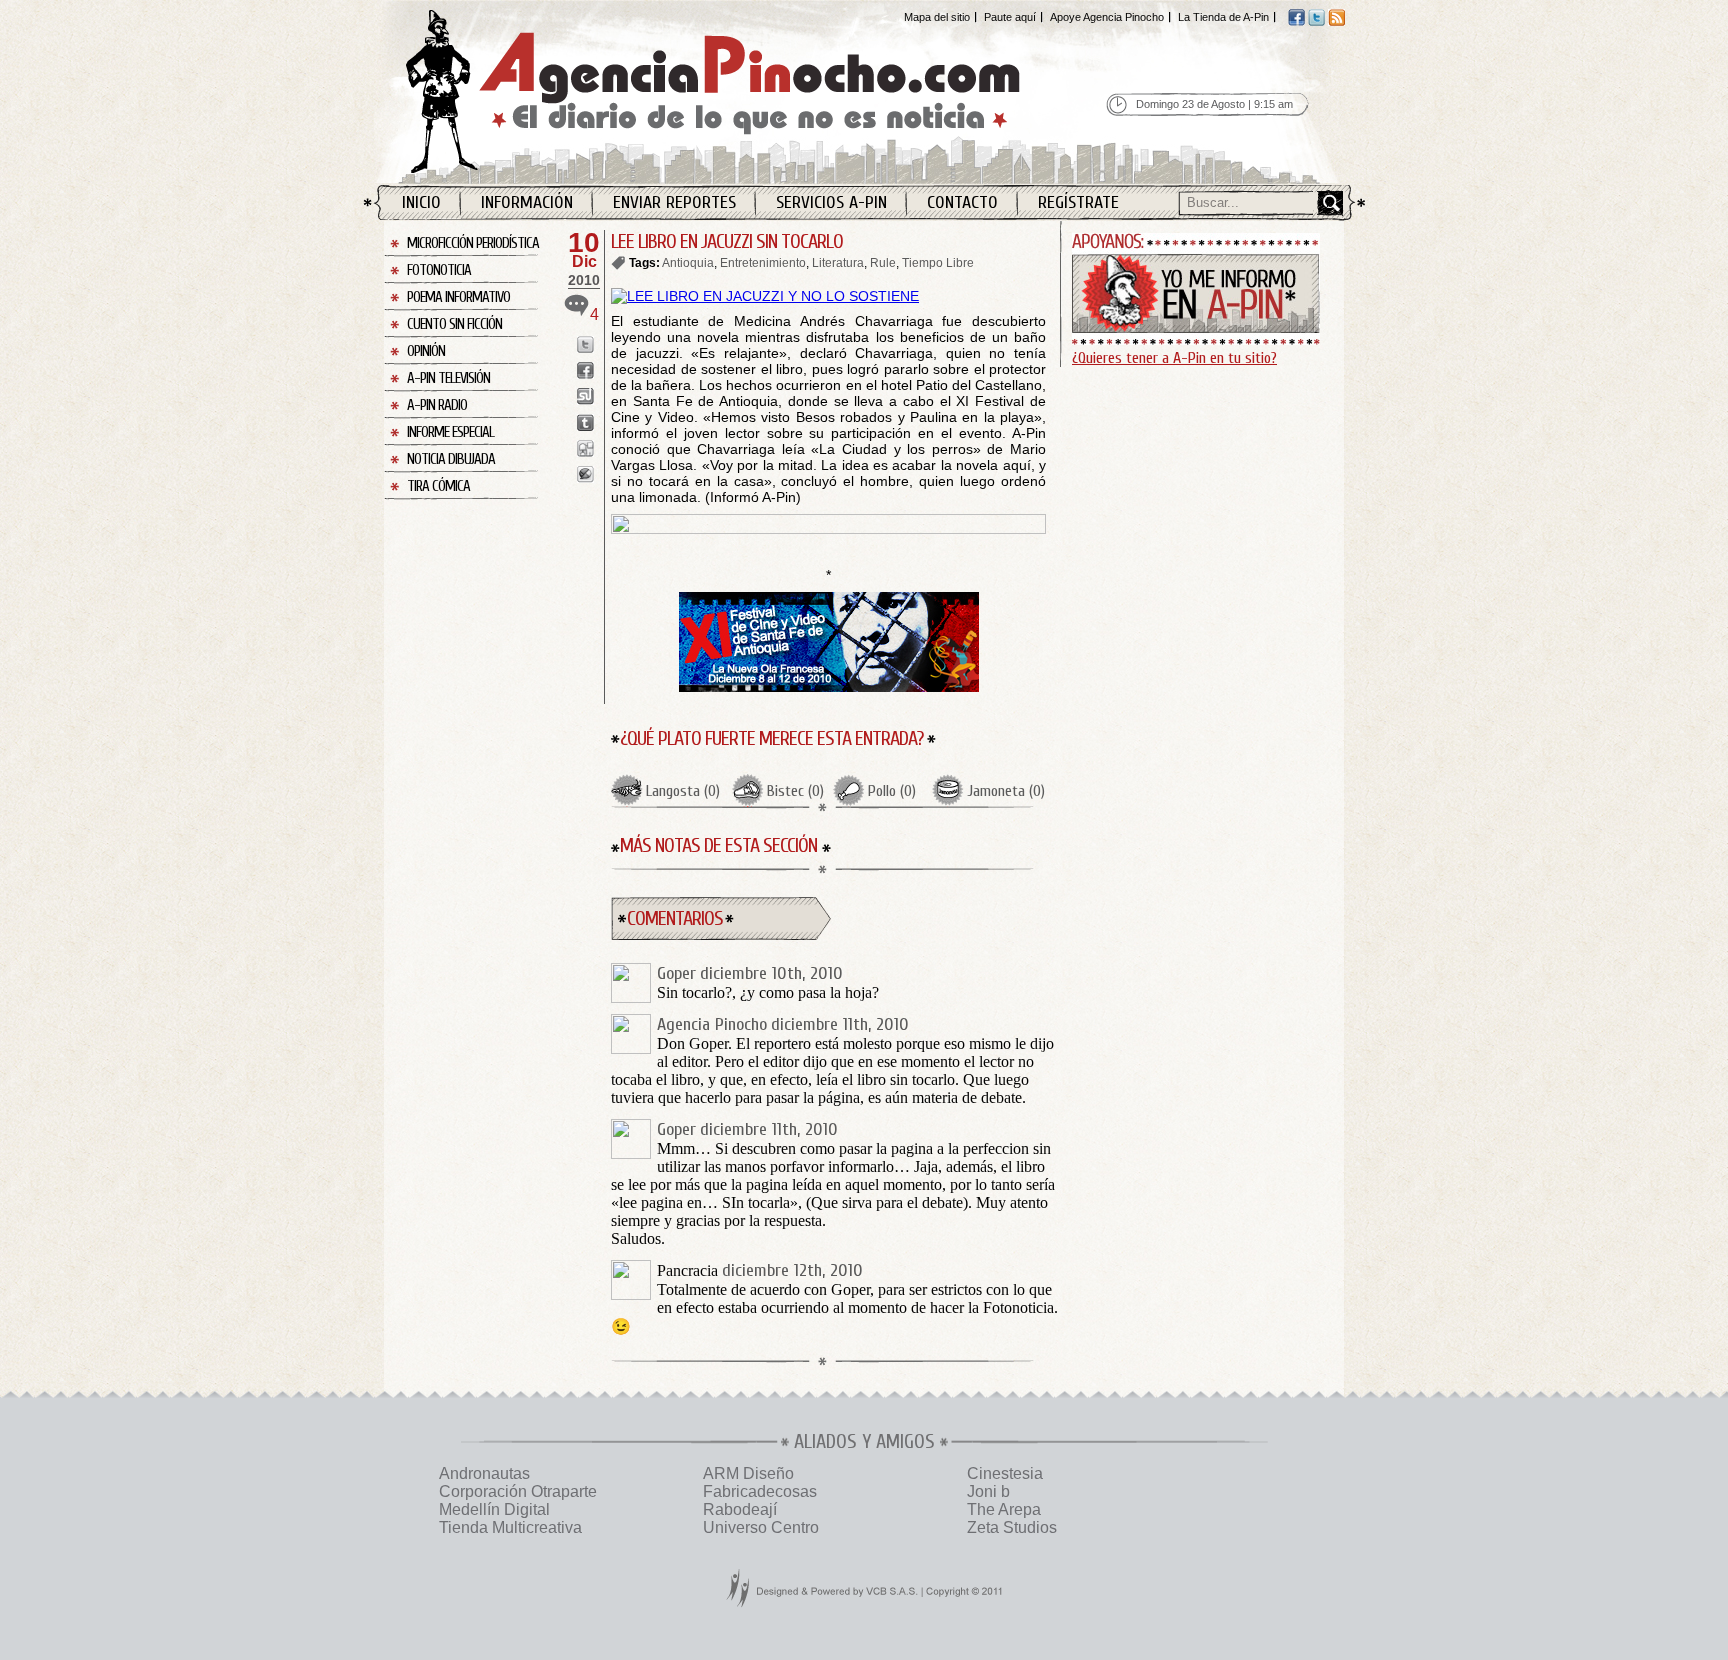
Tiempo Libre (938, 263)
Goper (676, 973)
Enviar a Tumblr (585, 422)
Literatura (838, 263)
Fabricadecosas (760, 1491)
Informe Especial (450, 432)
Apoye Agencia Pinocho (1107, 17)
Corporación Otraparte (518, 1491)
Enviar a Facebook (585, 370)
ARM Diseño (748, 1473)
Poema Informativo (458, 297)
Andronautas (484, 1473)
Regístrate (1078, 202)
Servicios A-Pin (831, 202)
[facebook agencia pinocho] (1296, 22)
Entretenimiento (763, 263)
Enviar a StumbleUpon (585, 396)
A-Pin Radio (437, 405)
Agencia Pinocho (756, 91)
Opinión (426, 351)
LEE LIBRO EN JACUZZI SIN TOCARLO (727, 241)
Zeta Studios (1012, 1527)
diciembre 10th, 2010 (771, 973)
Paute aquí (1010, 17)
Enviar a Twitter (585, 344)
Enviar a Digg (585, 448)
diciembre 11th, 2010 (840, 1024)
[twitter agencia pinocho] (1316, 22)
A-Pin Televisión (448, 378)
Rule (883, 263)
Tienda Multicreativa (510, 1527)
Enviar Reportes (674, 202)
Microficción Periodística (473, 243)
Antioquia (688, 263)
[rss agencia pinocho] (1336, 22)
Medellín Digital (494, 1509)
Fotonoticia (439, 270)
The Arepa (1004, 1509)
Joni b (988, 1491)
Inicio (421, 202)
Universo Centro (761, 1527)
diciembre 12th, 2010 (792, 1270)
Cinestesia (1005, 1473)
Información (527, 202)
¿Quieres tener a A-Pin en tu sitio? (1174, 358)
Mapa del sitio (937, 17)
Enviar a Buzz (585, 474)
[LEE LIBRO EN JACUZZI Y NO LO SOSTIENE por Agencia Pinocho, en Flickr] (765, 296)
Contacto (962, 202)
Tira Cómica (438, 486)
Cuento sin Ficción (454, 324)
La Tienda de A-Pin (1223, 17)
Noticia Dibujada (451, 459)
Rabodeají (740, 1509)
